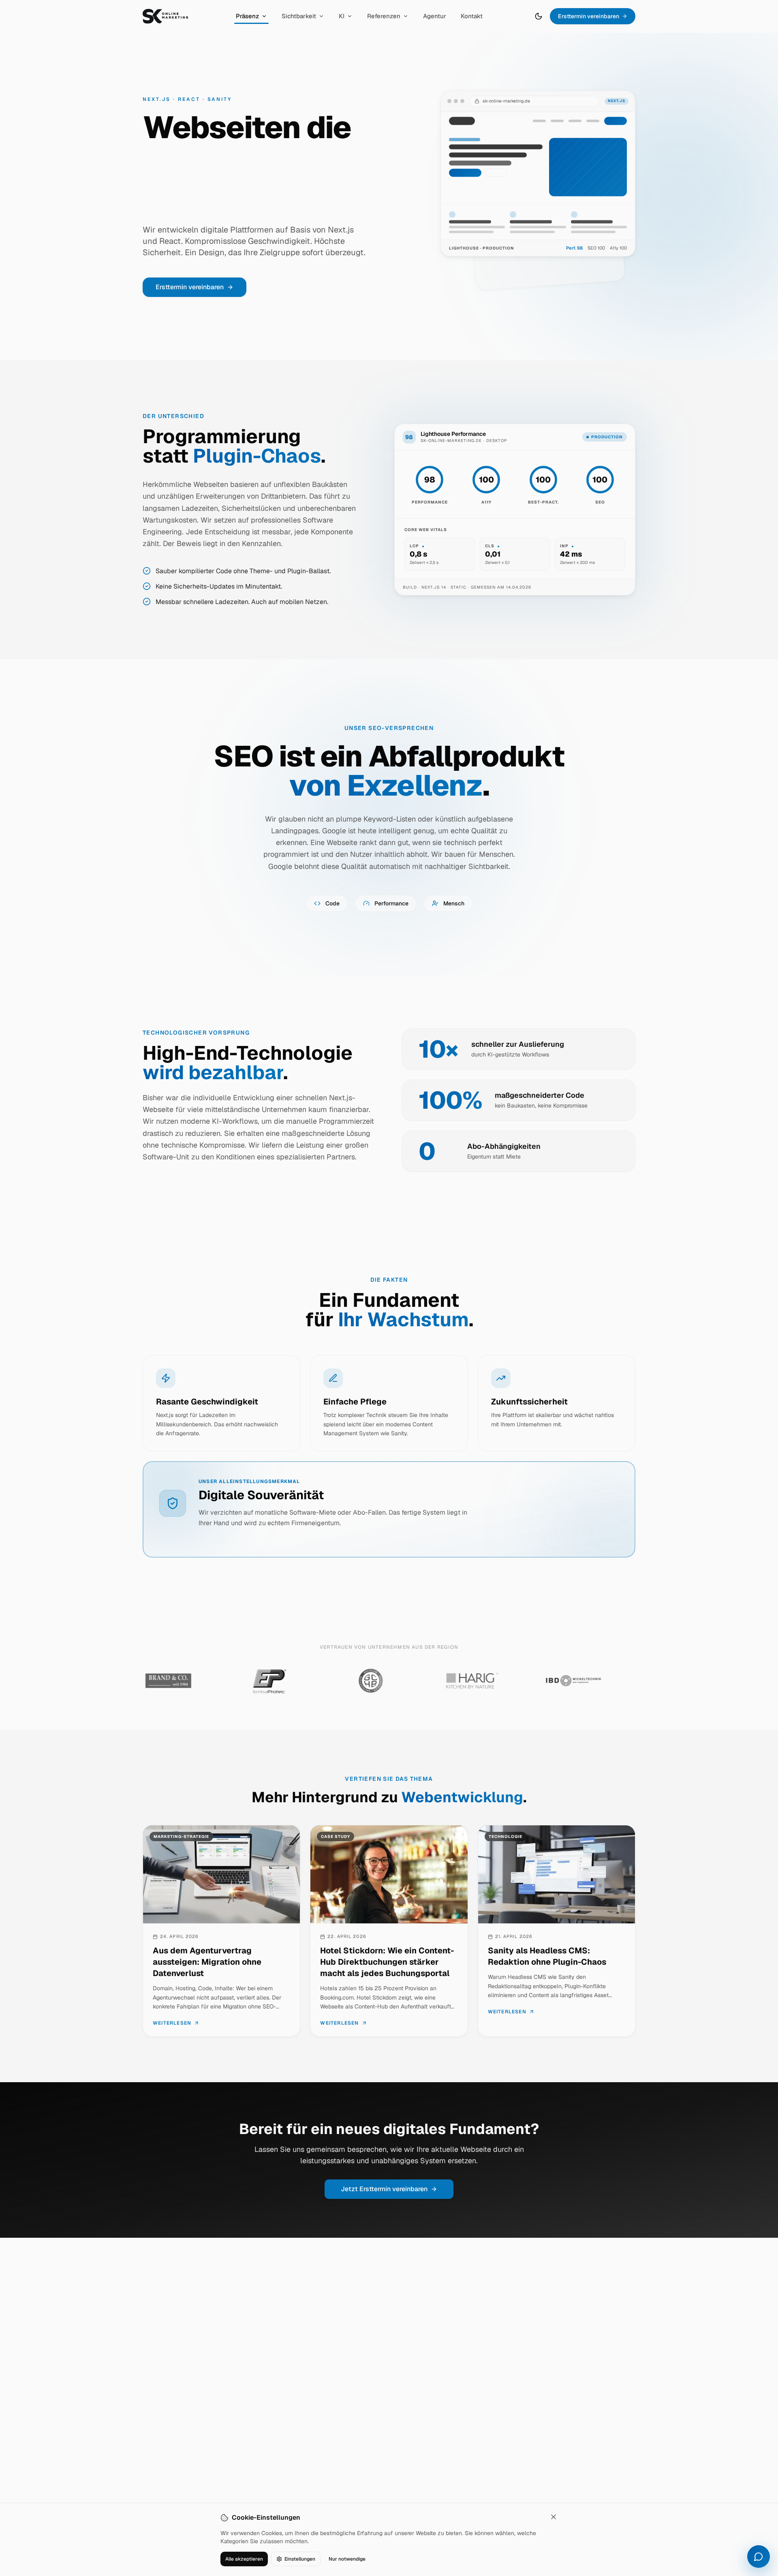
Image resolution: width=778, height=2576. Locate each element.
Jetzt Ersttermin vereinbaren (384, 2189)
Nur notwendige (347, 2559)
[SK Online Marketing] (165, 16)
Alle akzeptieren (244, 2559)
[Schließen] (554, 2517)
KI (342, 16)
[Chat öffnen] (759, 2557)
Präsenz (247, 16)
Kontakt (472, 16)
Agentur (435, 16)
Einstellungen (300, 2559)
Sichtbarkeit (299, 16)
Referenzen (384, 16)
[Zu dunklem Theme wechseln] (539, 16)
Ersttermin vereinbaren (589, 16)
